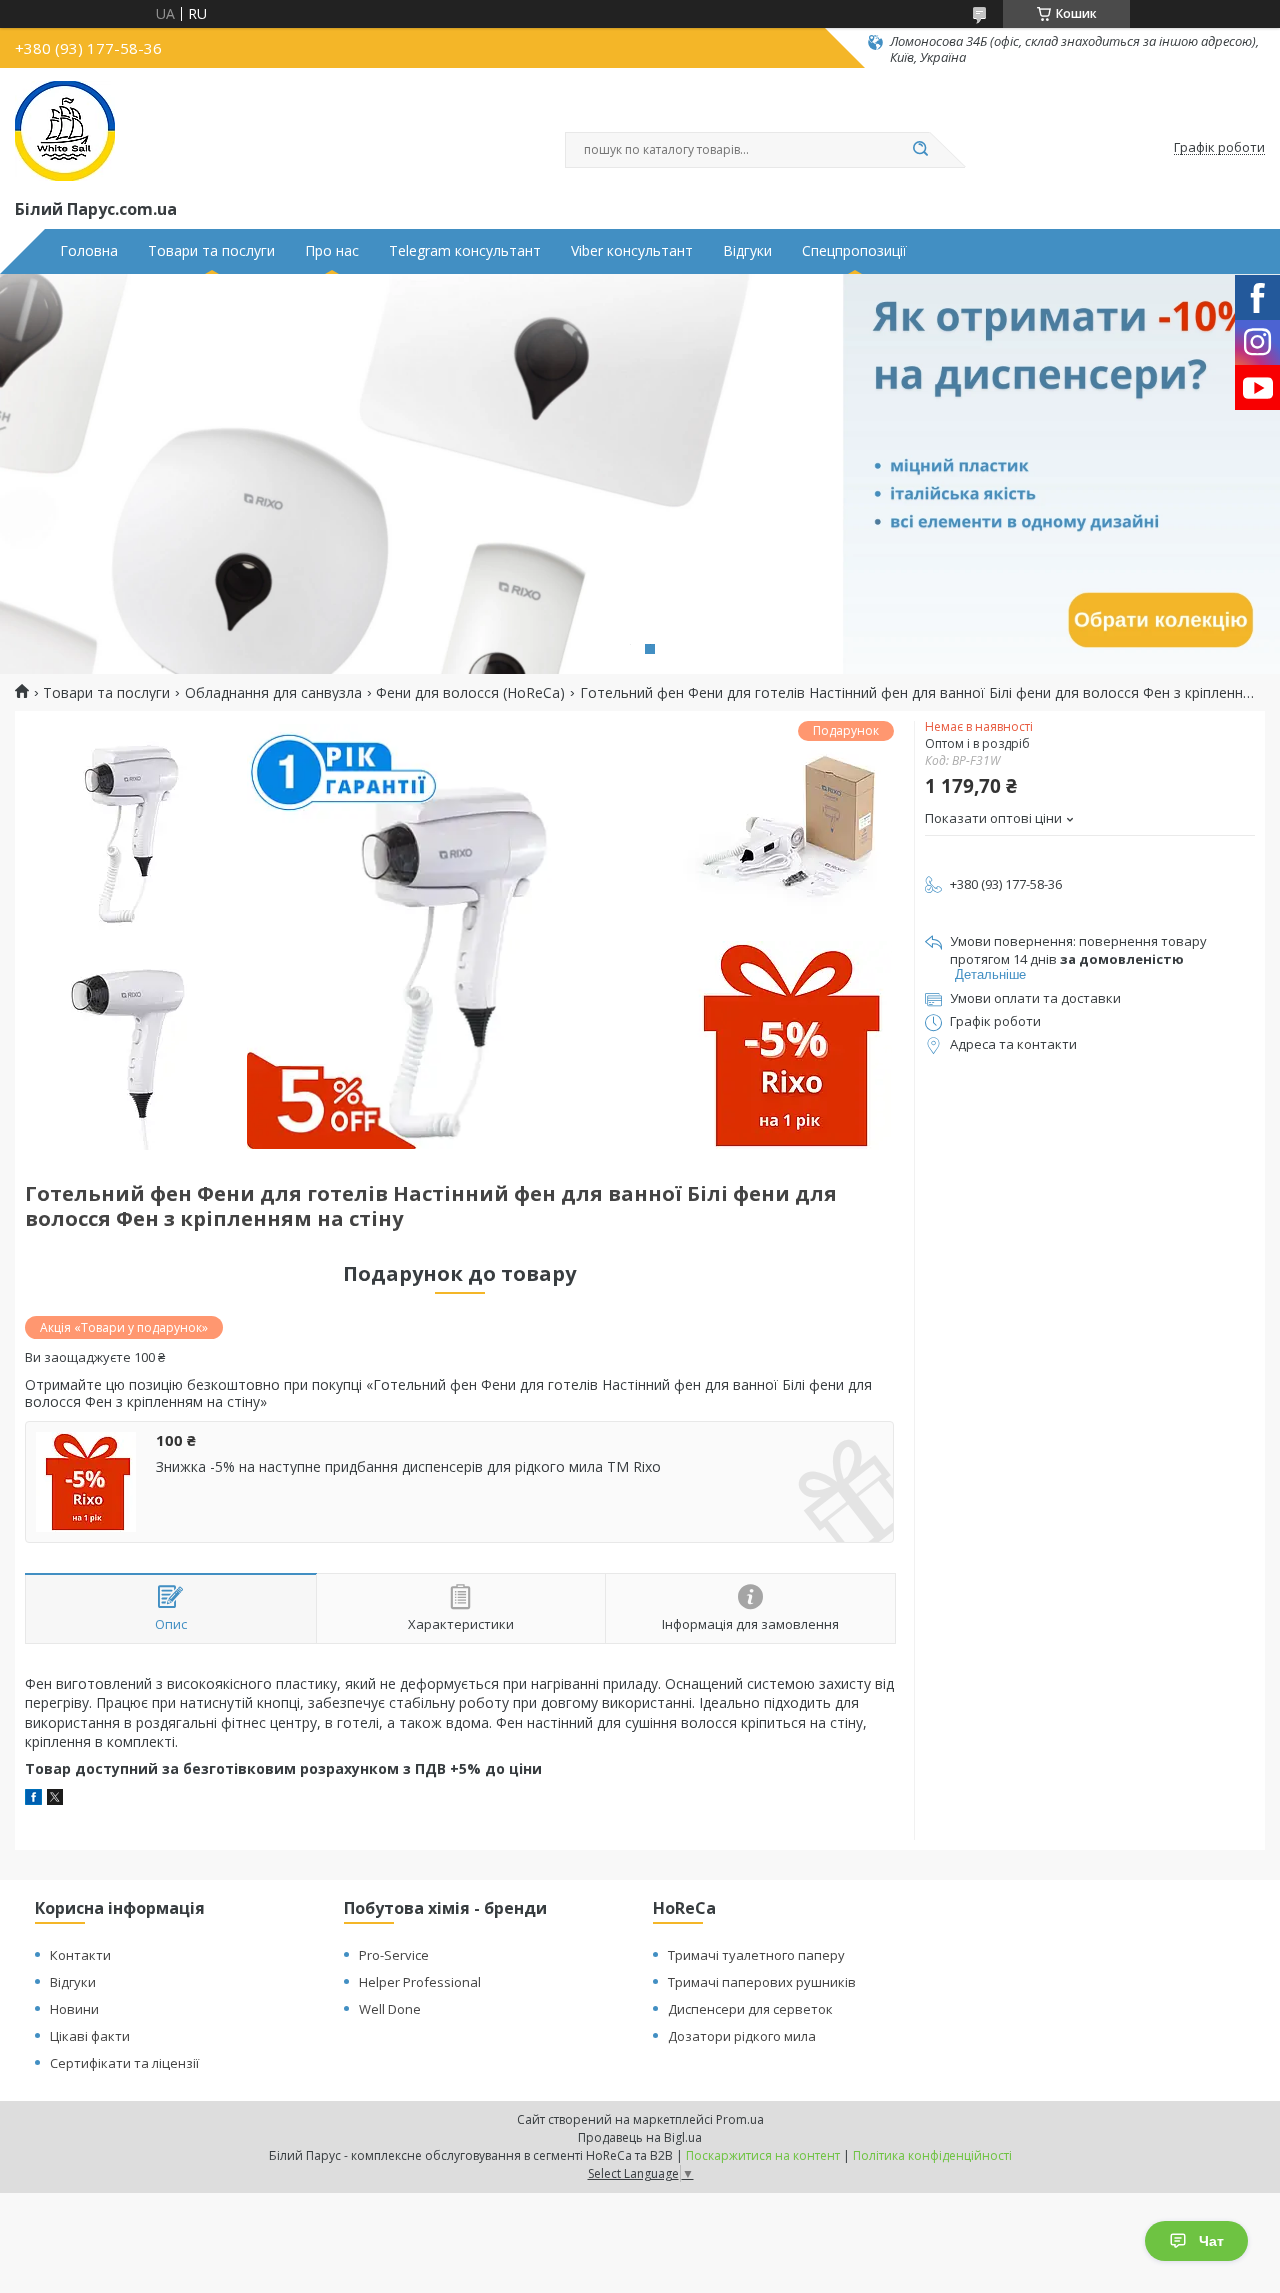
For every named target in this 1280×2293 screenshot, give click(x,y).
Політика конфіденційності (932, 2155)
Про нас (332, 251)
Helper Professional (420, 1982)
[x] (55, 1799)
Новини (74, 2009)
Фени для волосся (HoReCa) (470, 693)
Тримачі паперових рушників (762, 1982)
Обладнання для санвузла (273, 693)
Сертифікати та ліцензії (124, 2063)
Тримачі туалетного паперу (756, 1955)
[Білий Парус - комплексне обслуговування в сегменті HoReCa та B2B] (65, 131)
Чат (1211, 2241)
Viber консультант (632, 251)
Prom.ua (740, 2119)
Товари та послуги (211, 251)
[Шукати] (920, 150)
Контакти (80, 1955)
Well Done (390, 2009)
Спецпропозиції (854, 251)
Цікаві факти (90, 2036)
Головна (89, 251)
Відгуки (747, 251)
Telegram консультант (465, 251)
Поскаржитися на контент (763, 2155)
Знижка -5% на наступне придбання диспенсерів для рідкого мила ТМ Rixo (408, 1467)
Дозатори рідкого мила (742, 2036)
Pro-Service (394, 1955)
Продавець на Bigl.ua (640, 2137)
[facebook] (33, 1799)
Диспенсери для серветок (750, 2009)
